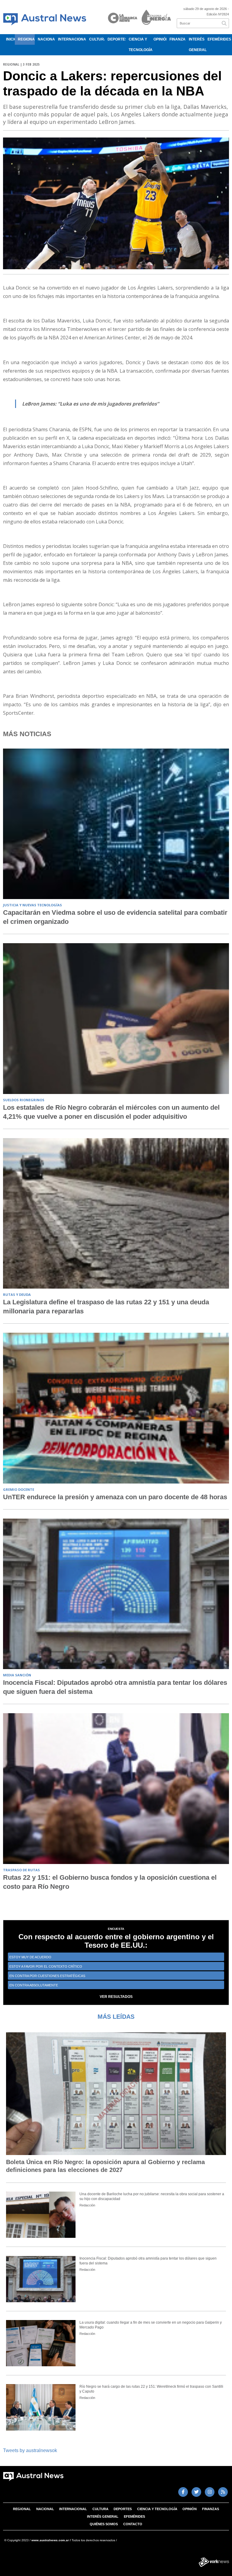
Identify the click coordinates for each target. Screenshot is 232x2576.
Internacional (72, 39)
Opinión (160, 39)
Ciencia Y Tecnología (140, 45)
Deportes (116, 39)
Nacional (46, 39)
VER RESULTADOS (116, 1997)
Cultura (97, 39)
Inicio (10, 39)
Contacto (133, 2524)
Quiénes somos (104, 2524)
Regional (26, 39)
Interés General (197, 45)
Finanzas (178, 39)
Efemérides (218, 39)
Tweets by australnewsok (30, 2450)
